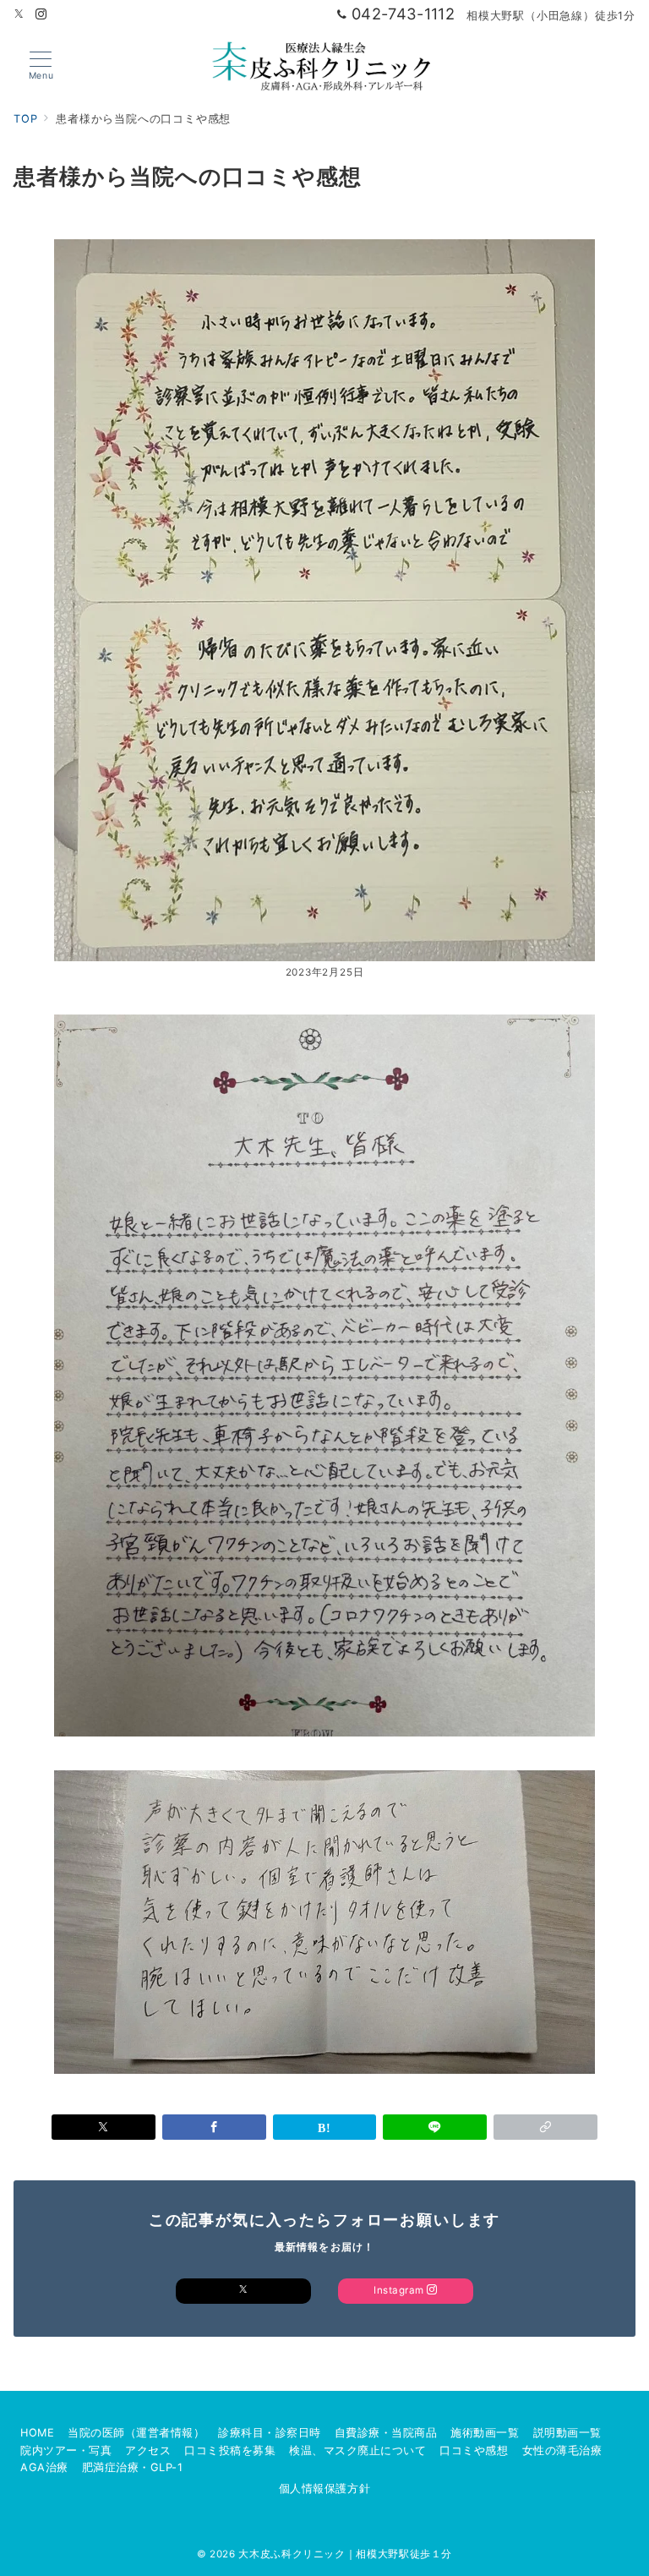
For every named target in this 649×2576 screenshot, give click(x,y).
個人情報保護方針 (324, 2488)
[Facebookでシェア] (214, 2127)
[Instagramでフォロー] (41, 15)
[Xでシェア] (104, 2127)
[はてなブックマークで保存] (325, 2127)
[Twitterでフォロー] (19, 15)
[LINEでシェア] (435, 2127)
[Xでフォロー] (243, 2291)
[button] (545, 2127)
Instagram (400, 2290)
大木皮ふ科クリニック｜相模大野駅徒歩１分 (345, 2554)
